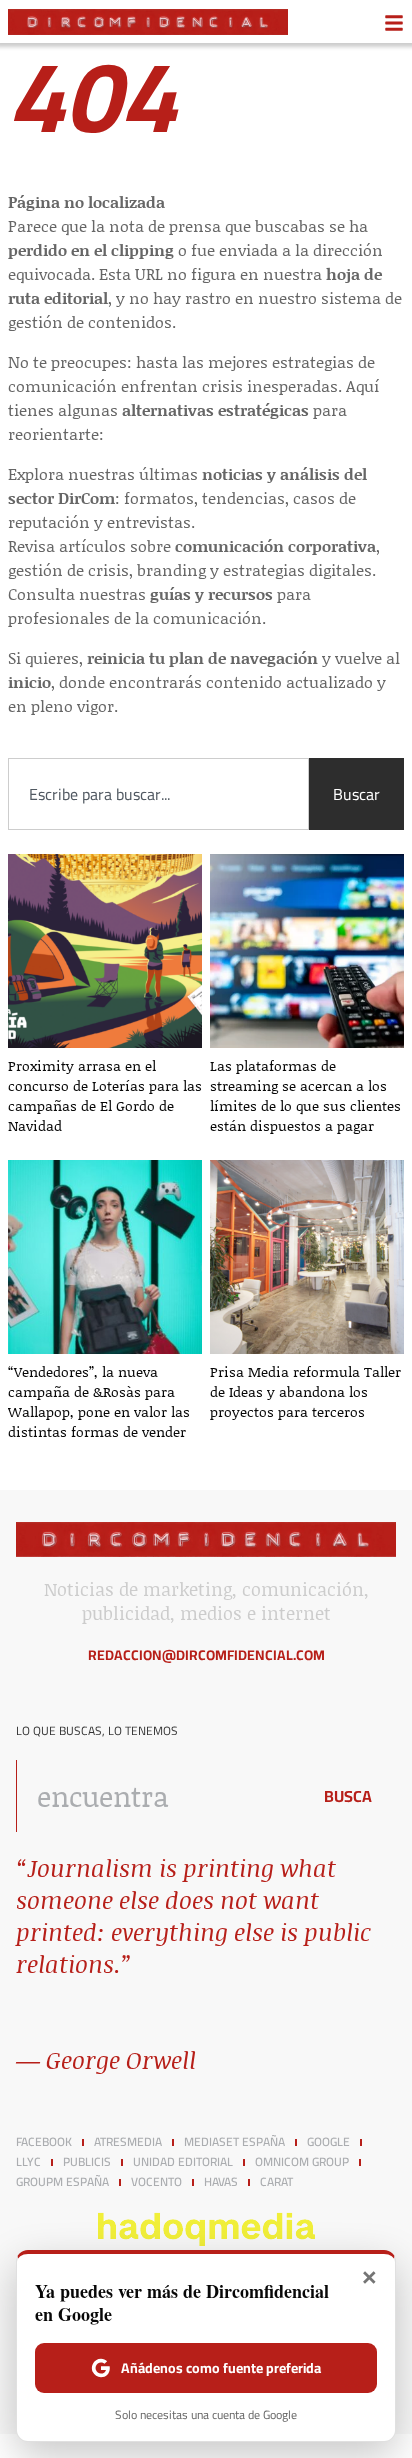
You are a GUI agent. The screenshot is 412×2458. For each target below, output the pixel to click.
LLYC (28, 2162)
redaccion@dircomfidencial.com (206, 1655)
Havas (221, 2182)
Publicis (87, 2162)
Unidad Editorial (183, 2162)
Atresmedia (128, 2142)
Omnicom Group (302, 2162)
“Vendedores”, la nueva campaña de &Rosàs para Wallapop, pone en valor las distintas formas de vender (99, 1401)
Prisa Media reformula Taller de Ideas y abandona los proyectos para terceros (305, 1391)
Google (328, 2142)
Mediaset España (234, 2142)
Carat (276, 2182)
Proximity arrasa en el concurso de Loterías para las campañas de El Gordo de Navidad (105, 1095)
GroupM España (62, 2182)
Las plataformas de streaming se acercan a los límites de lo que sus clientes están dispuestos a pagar (305, 1095)
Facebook (44, 2142)
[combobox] (158, 794)
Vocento (156, 2182)
